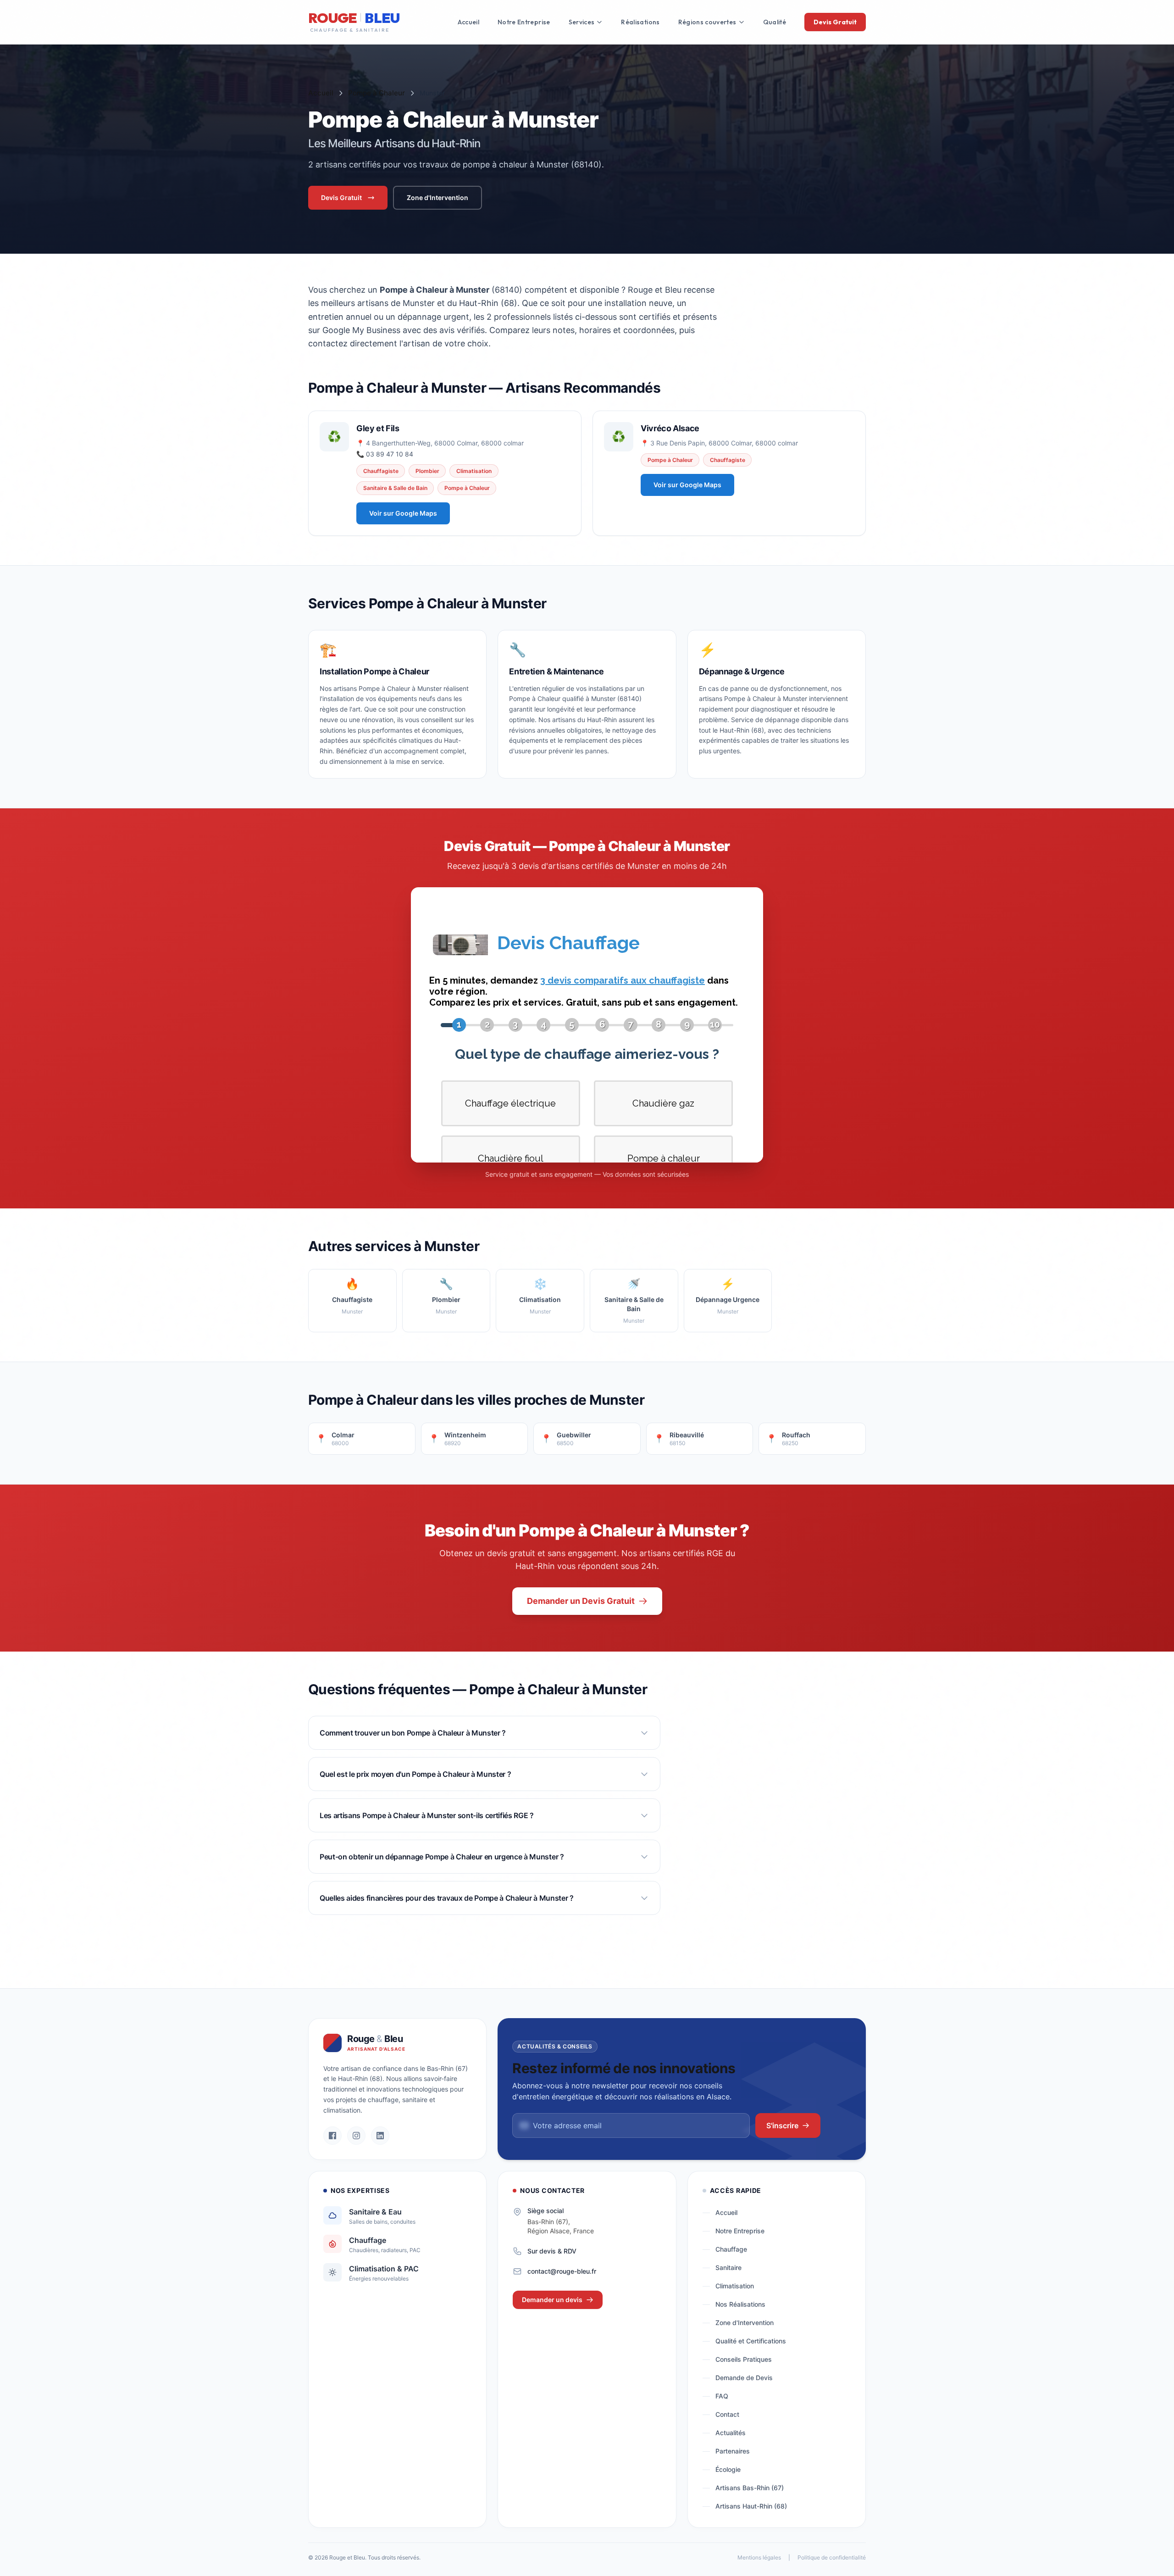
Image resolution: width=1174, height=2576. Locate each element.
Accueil (468, 22)
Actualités (731, 2433)
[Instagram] (356, 2136)
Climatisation (735, 2286)
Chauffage (368, 2240)
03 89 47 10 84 (390, 454)
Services (582, 22)
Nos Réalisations (740, 2304)
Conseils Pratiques (744, 2359)
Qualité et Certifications (751, 2341)
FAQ (722, 2396)
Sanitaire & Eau (375, 2212)
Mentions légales (759, 2557)
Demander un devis (552, 2300)
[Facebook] (332, 2136)
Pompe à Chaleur (377, 93)
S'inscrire (782, 2125)
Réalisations (640, 22)
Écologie (728, 2469)
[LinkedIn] (380, 2136)
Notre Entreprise (524, 22)
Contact (727, 2414)
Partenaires (733, 2451)
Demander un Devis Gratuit (581, 1601)
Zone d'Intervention (437, 198)
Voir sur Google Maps (403, 513)
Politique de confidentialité (832, 2557)
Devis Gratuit (835, 22)
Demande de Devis (744, 2378)
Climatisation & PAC (384, 2269)
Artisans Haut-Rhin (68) (751, 2506)
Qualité (775, 22)
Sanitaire (728, 2267)
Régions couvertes (707, 22)
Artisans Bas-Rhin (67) (750, 2488)
